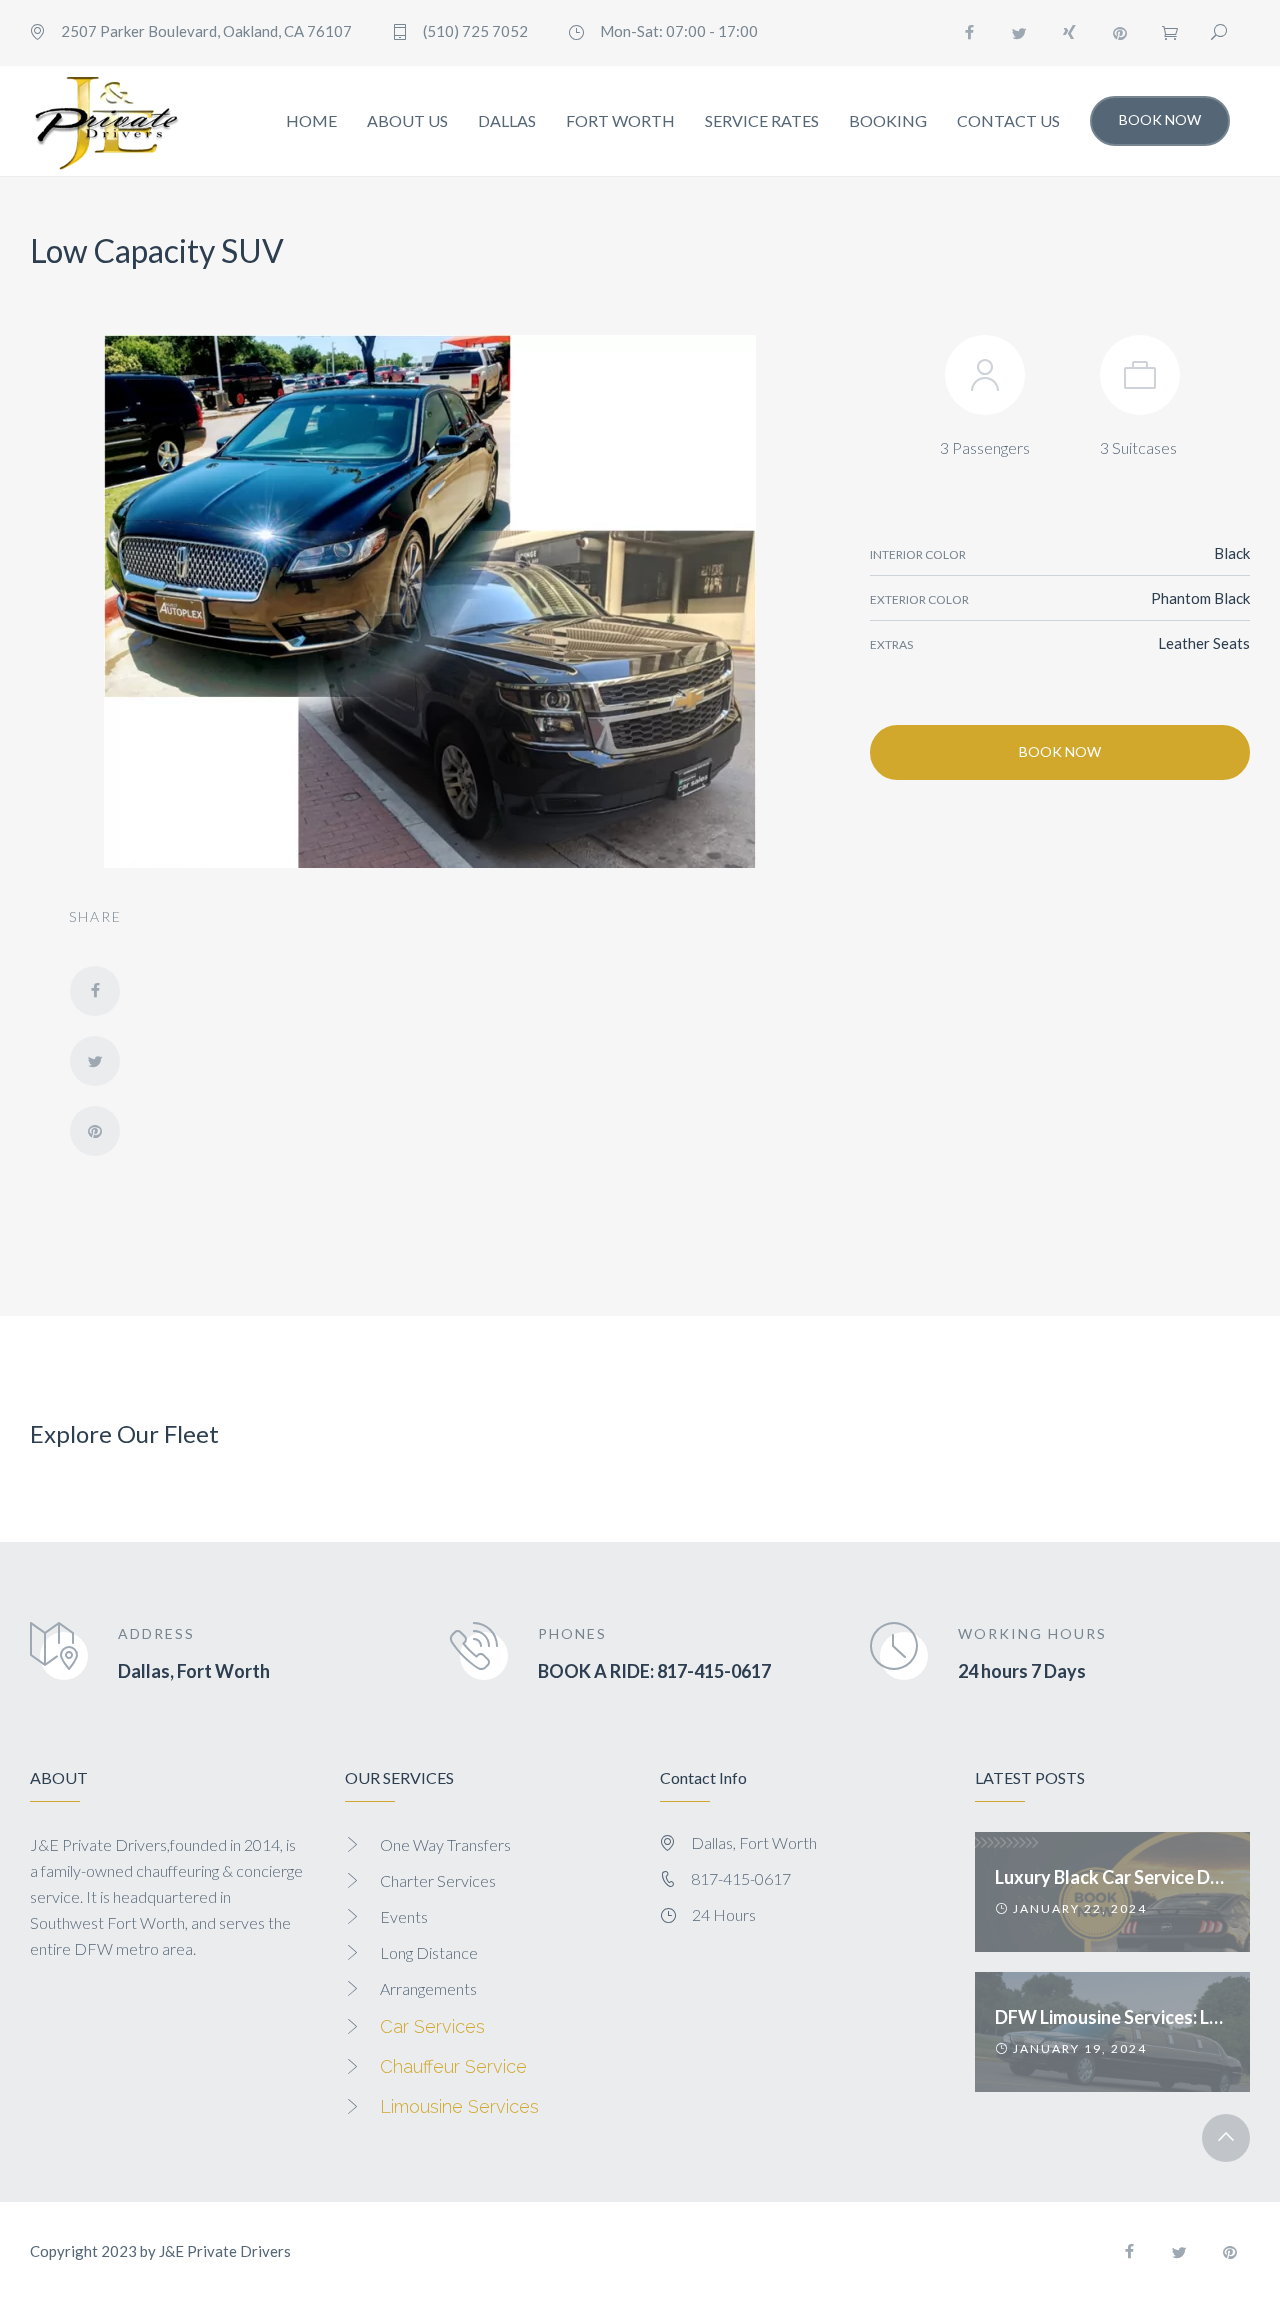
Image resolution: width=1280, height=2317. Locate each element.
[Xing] (1070, 33)
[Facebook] (970, 33)
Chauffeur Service (453, 2066)
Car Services (432, 2026)
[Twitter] (1020, 33)
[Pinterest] (1120, 33)
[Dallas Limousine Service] (105, 121)
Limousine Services (459, 2106)
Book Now (1160, 119)
